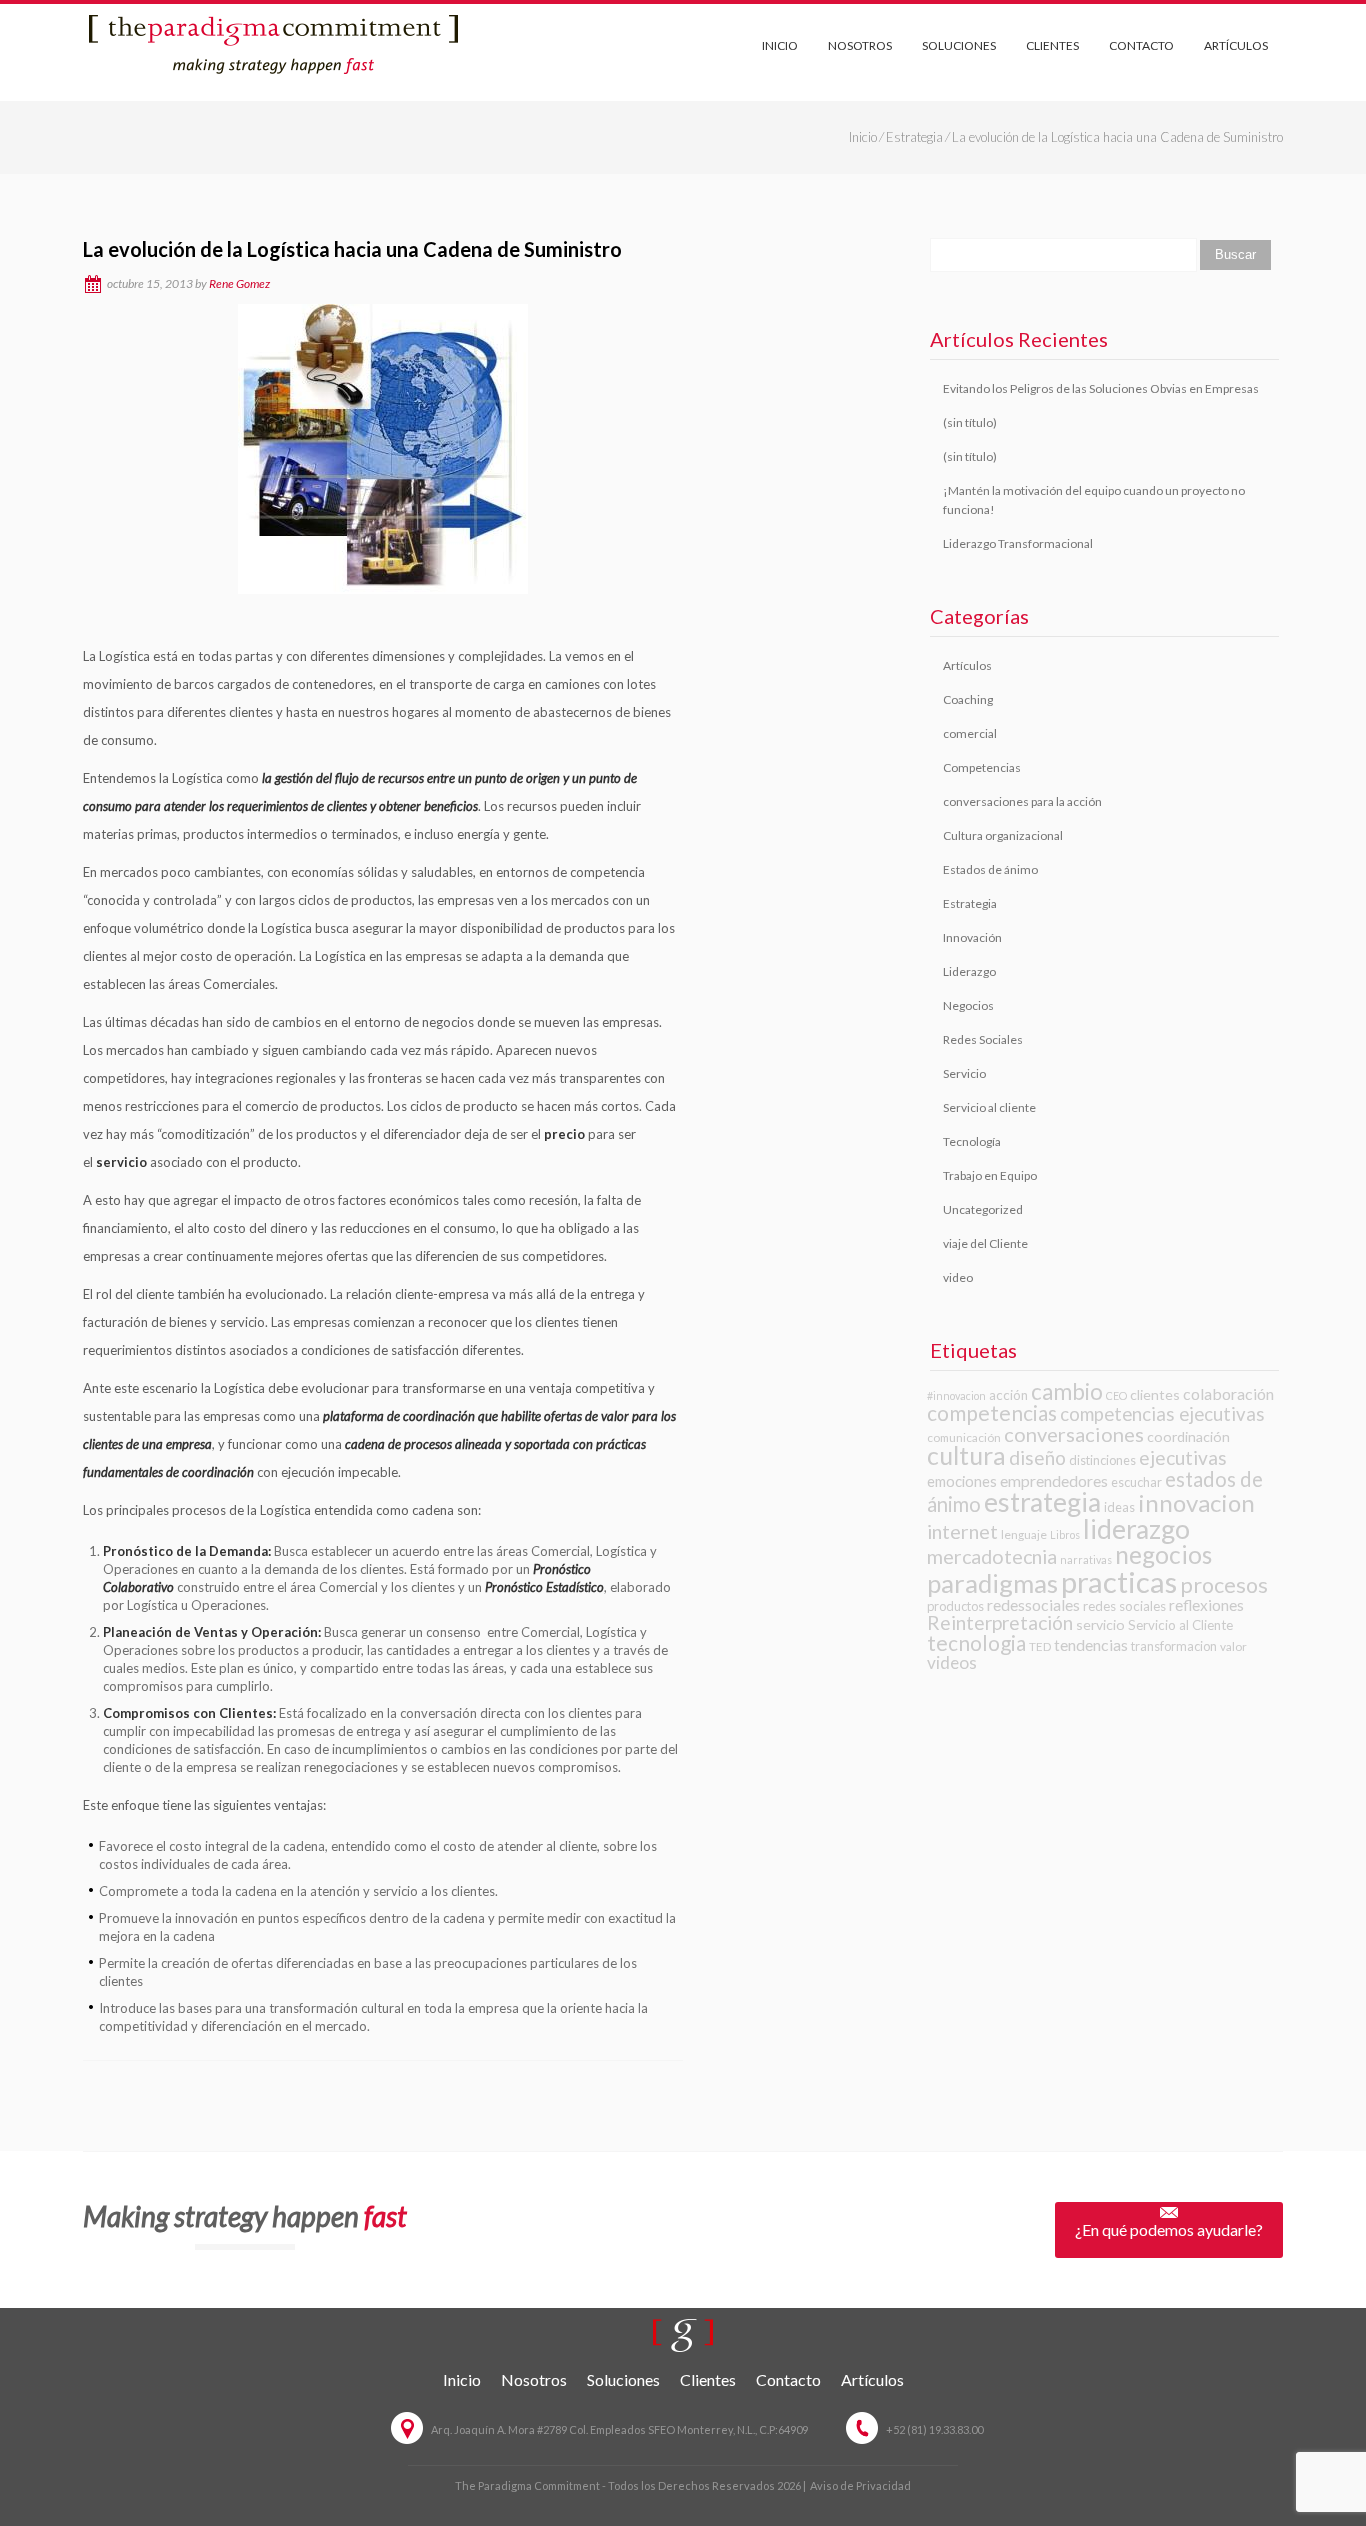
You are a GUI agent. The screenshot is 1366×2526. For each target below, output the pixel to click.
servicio (1100, 1624)
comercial (970, 733)
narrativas (1086, 1559)
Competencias (982, 767)
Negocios (968, 1005)
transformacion (1174, 1646)
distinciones (1102, 1460)
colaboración (1228, 1393)
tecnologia (976, 1642)
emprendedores (1054, 1480)
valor (1233, 1646)
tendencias (1091, 1644)
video (958, 1277)
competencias (992, 1412)
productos (955, 1606)
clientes (1155, 1394)
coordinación (1188, 1436)
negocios (1163, 1554)
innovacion (1196, 1502)
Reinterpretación (1000, 1622)
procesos (1224, 1585)
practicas (1119, 1581)
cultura (966, 1455)
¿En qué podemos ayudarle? (1169, 2229)
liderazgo (1136, 1529)
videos (952, 1662)
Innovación (972, 937)
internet (962, 1531)
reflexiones (1206, 1605)
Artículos (1236, 45)
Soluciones (959, 45)
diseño (1037, 1457)
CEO (1116, 1395)
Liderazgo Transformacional (1018, 543)
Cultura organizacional (1003, 835)
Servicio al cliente (989, 1107)
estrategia (1042, 1502)
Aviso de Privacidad (860, 2485)
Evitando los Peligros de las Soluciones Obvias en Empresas (1101, 388)
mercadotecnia (992, 1556)
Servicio (964, 1073)
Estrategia (914, 137)
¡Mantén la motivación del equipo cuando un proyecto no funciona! (1094, 500)
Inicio (780, 45)
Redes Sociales (983, 1039)
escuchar (1136, 1482)
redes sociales (1124, 1606)
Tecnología (972, 1141)
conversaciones (1074, 1434)
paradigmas (992, 1583)
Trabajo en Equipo (990, 1175)
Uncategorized (983, 1209)
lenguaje (1024, 1534)
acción (1008, 1395)
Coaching (968, 699)
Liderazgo (969, 971)
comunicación (964, 1437)
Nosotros (860, 45)
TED (1040, 1646)
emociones (962, 1481)
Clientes (1052, 45)
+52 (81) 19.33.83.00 (934, 2429)
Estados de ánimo (990, 869)
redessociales (1033, 1604)
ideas (1119, 1507)
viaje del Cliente (985, 1243)
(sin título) (970, 422)
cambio (1067, 1391)
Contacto (1141, 45)
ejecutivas (1183, 1457)
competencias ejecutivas (1162, 1414)
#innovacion (956, 1395)
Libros (1065, 1534)
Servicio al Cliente (1180, 1625)
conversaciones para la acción (1022, 801)
